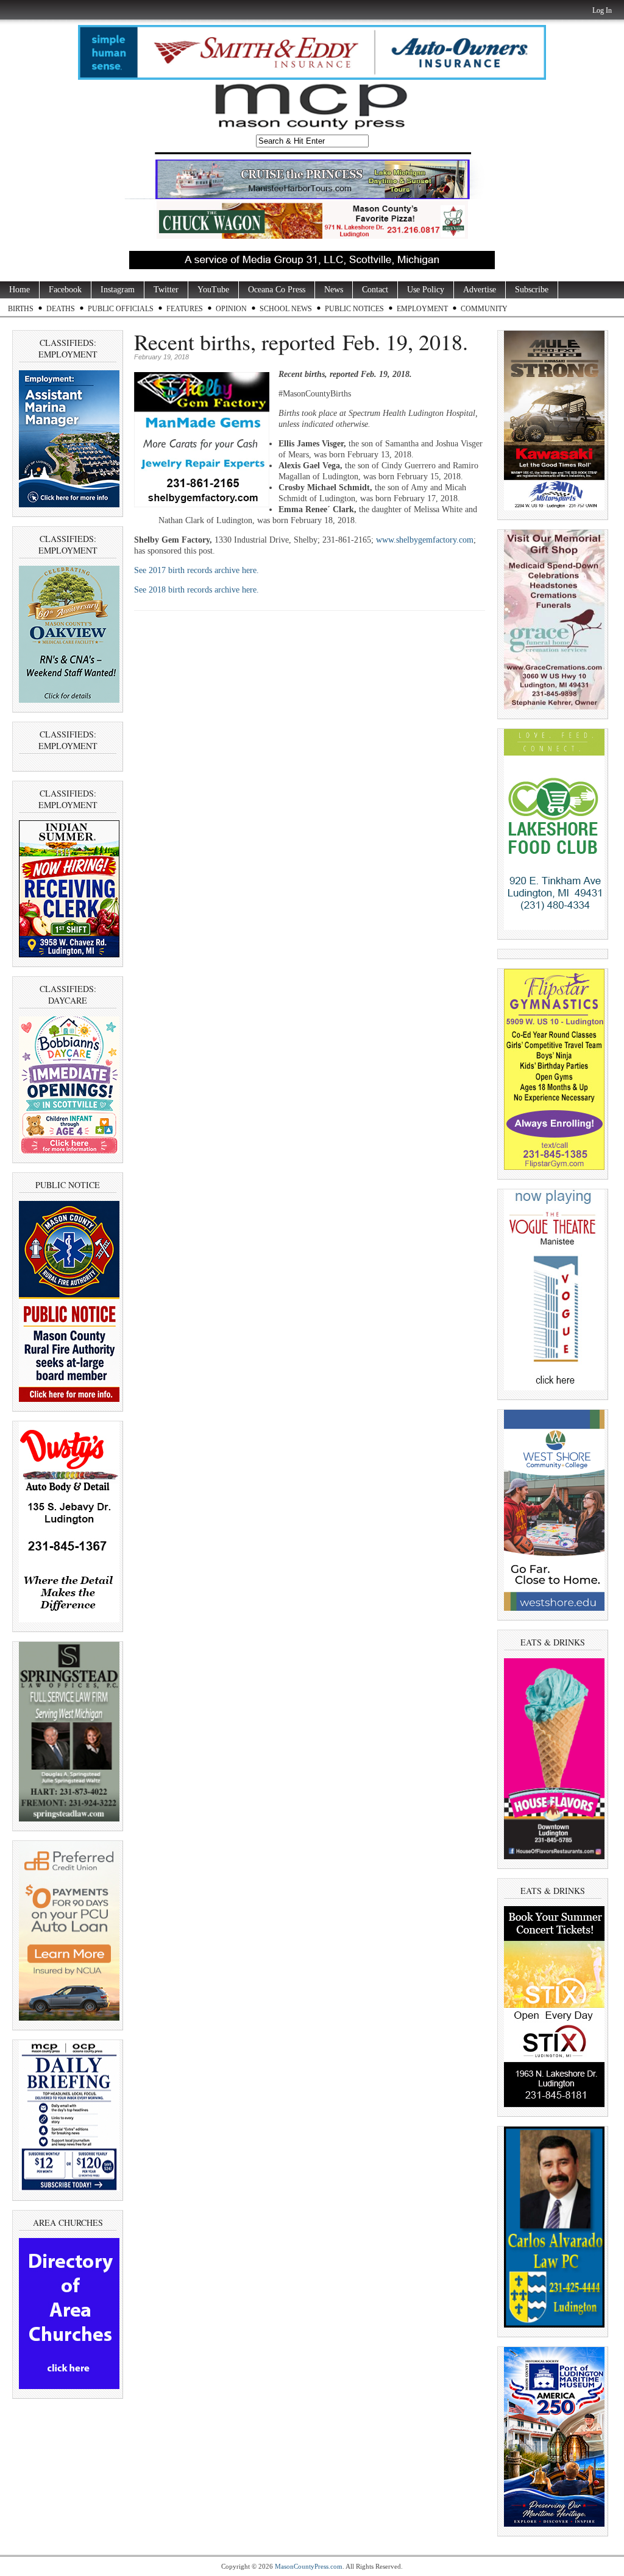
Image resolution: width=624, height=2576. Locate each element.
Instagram (118, 290)
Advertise (480, 290)
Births (21, 309)
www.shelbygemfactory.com (425, 540)
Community (484, 309)
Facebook (65, 290)
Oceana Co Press (277, 290)
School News (286, 309)
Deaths (61, 309)
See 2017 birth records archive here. (198, 570)
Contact (375, 290)
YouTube (213, 290)
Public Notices (354, 309)
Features (185, 309)
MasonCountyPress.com (309, 2566)
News (334, 290)
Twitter (166, 290)
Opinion (231, 309)
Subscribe (532, 290)
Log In (602, 10)
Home (19, 290)
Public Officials (121, 309)
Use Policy (426, 290)
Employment (422, 309)
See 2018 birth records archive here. (197, 590)
